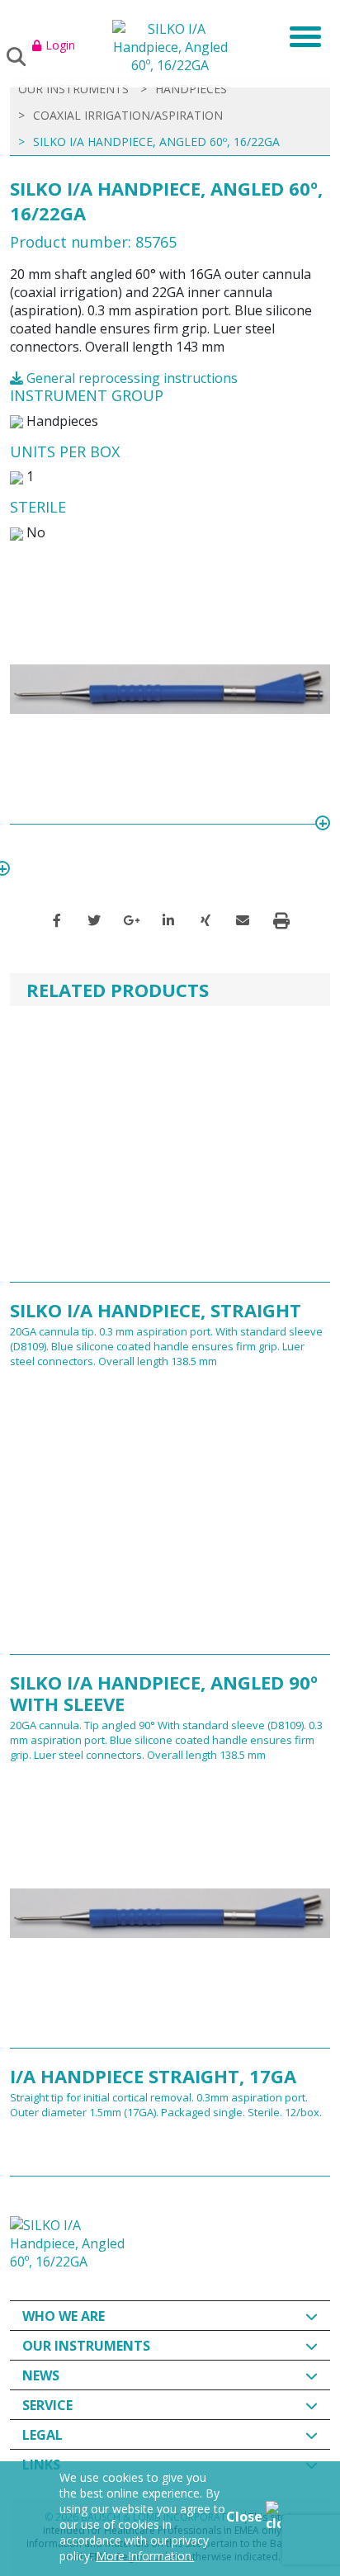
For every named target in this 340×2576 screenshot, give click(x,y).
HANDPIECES (191, 89)
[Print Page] (281, 921)
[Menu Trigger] (300, 35)
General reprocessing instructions (130, 378)
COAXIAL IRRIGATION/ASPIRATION (128, 115)
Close (246, 2517)
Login (60, 45)
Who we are (64, 2316)
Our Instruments (86, 2346)
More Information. (145, 2556)
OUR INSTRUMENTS (73, 89)
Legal (42, 2435)
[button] (57, 920)
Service (47, 2405)
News (41, 2375)
